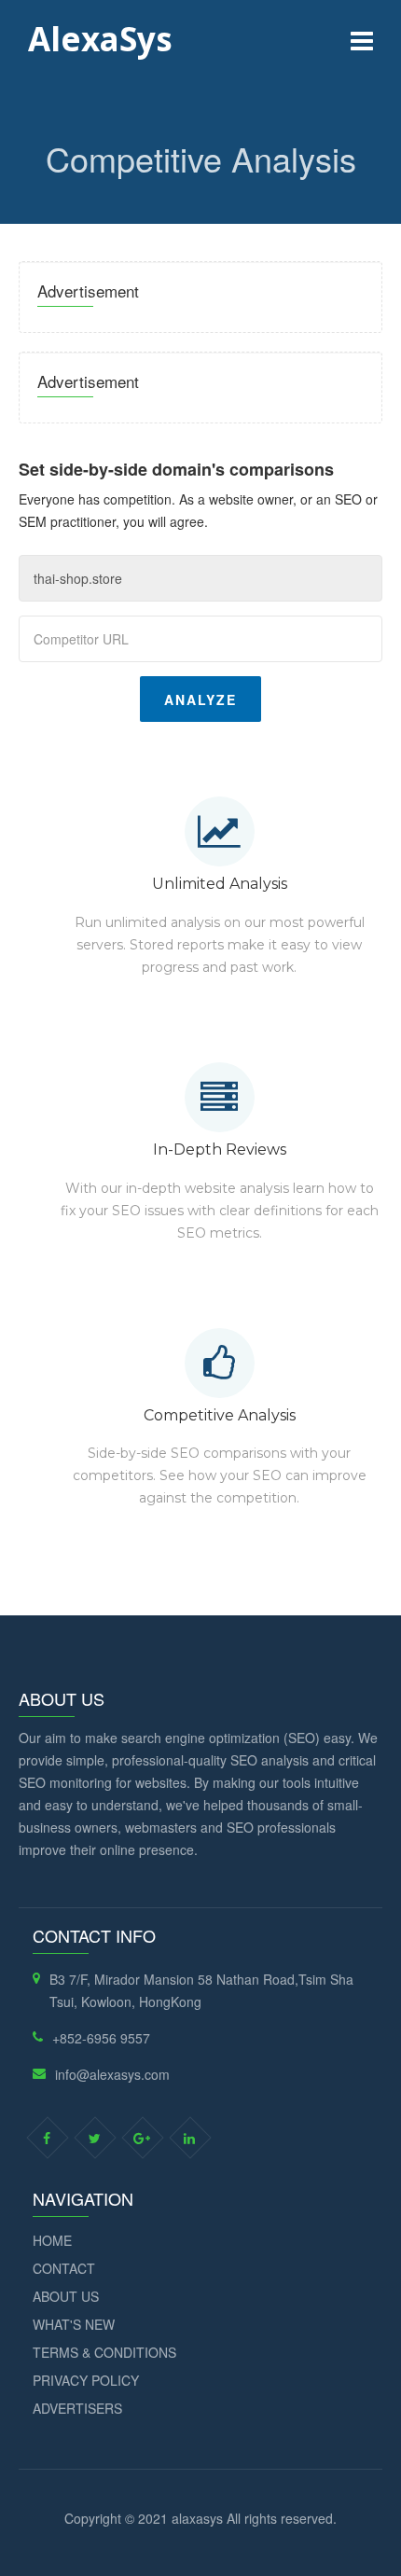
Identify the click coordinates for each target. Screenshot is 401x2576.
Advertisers (77, 2408)
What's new (74, 2324)
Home (52, 2240)
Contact (64, 2268)
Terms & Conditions (104, 2352)
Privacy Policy (86, 2380)
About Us (66, 2296)
